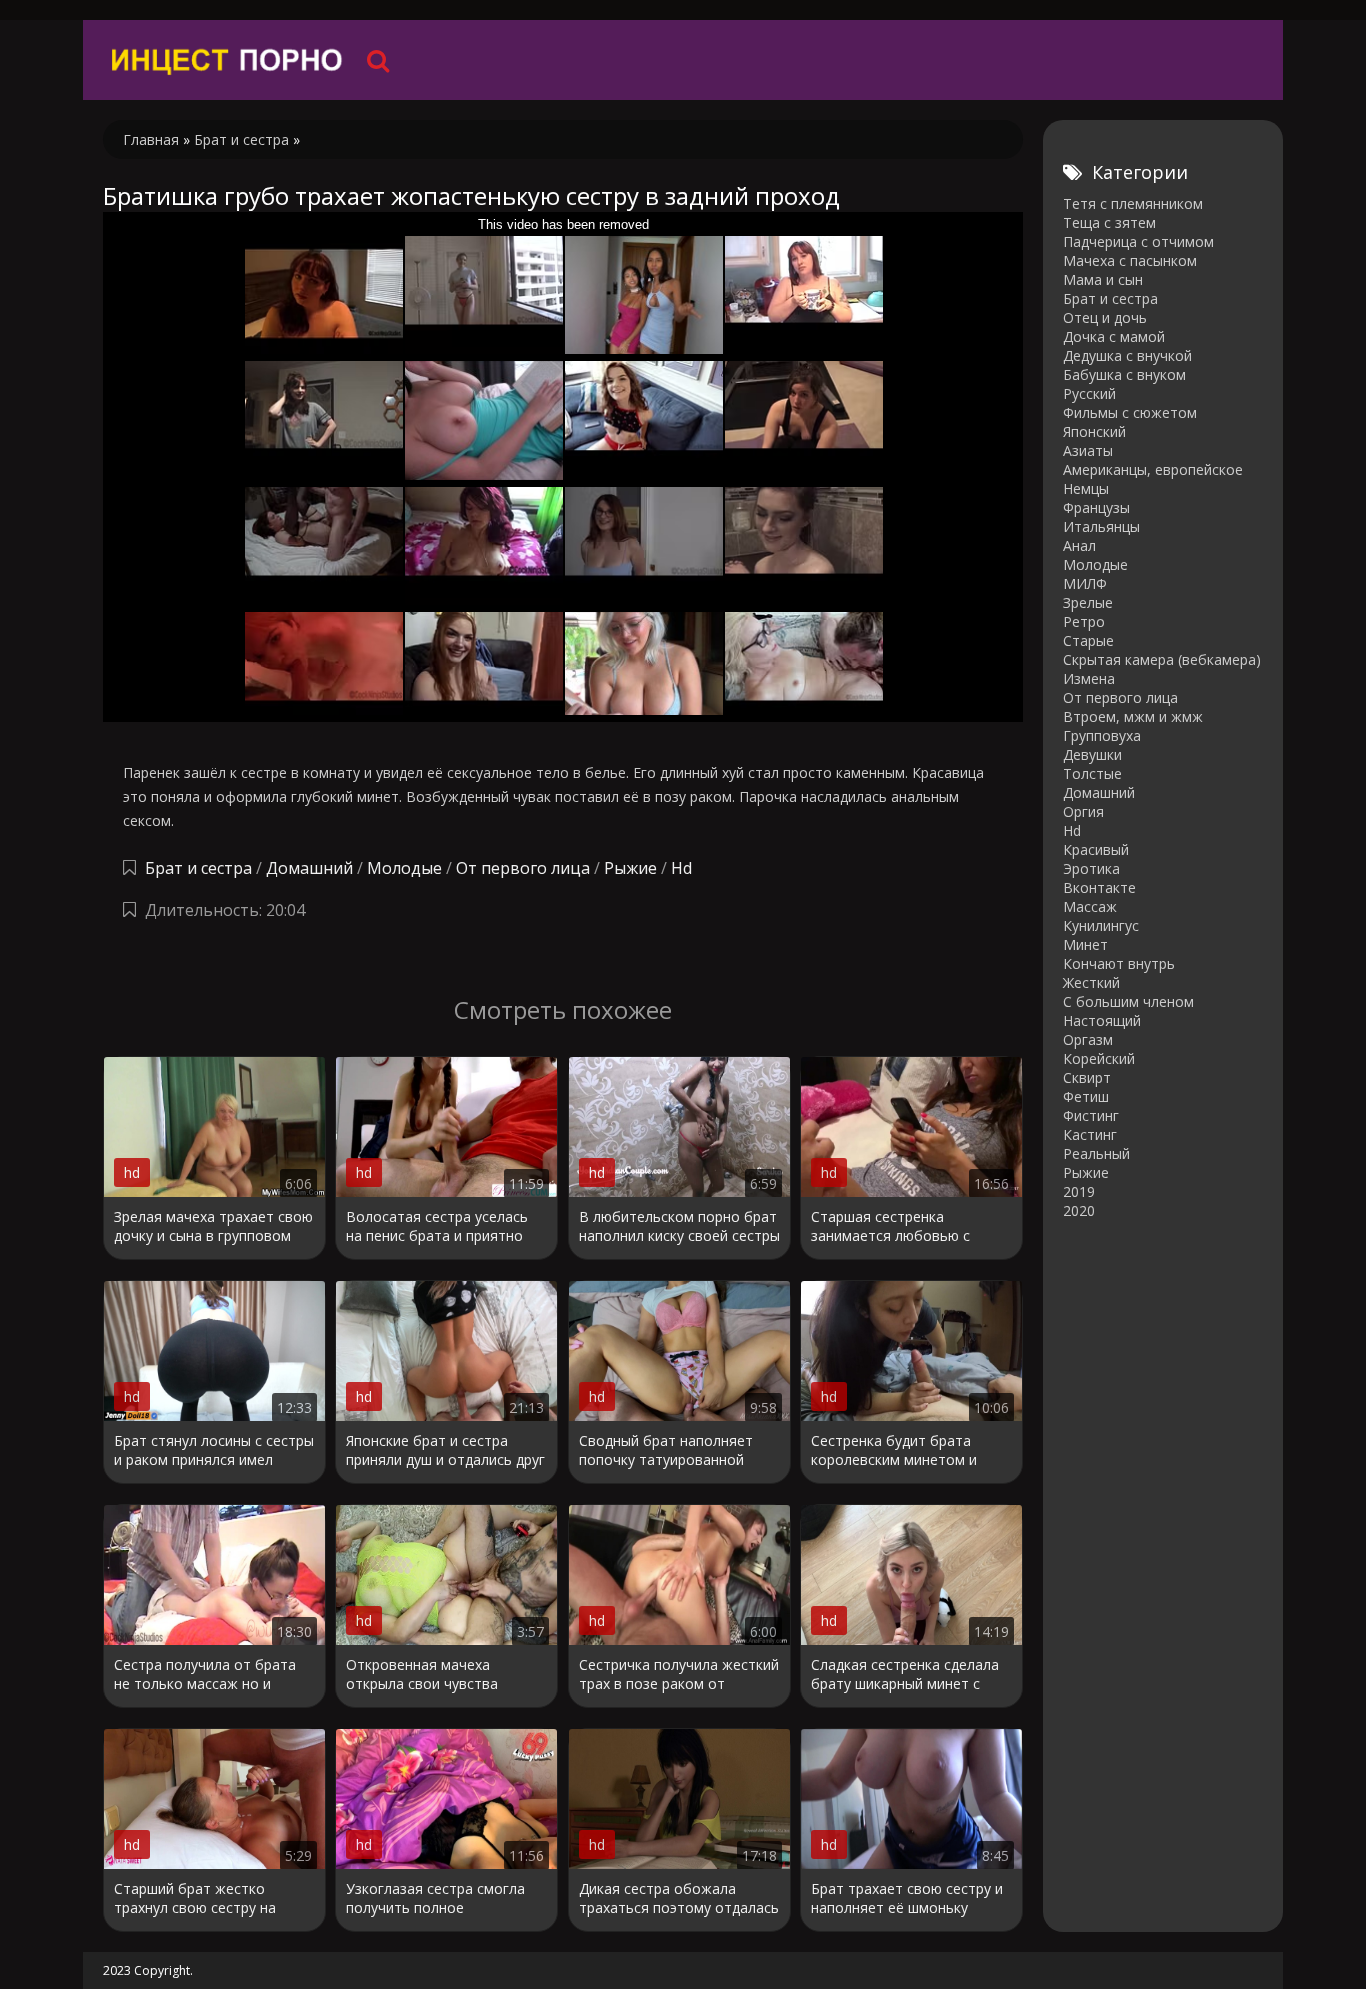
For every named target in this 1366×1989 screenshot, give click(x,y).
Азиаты (1088, 450)
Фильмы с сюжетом (1130, 412)
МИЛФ (1085, 583)
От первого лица (523, 868)
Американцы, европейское (1153, 469)
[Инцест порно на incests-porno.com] (228, 60)
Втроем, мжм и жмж (1133, 716)
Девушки (1092, 754)
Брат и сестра (198, 868)
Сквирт (1087, 1077)
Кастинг (1090, 1134)
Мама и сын (1103, 279)
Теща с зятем (1109, 222)
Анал (1079, 545)
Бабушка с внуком (1124, 374)
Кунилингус (1101, 925)
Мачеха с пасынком (1130, 260)
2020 (1079, 1210)
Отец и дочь (1105, 317)
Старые (1088, 640)
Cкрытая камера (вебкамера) (1162, 659)
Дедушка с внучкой (1127, 355)
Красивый (1096, 849)
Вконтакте (1099, 887)
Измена (1089, 678)
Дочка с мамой (1114, 336)
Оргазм (1088, 1039)
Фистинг (1091, 1115)
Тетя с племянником (1133, 203)
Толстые (1092, 773)
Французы (1096, 507)
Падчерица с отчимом (1138, 241)
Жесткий (1091, 982)
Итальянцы (1101, 526)
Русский (1089, 393)
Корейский (1099, 1058)
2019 (1079, 1191)
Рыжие (630, 868)
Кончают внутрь (1119, 963)
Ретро (1084, 621)
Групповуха (1102, 735)
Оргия (1083, 811)
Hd (681, 868)
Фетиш (1086, 1096)
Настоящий (1102, 1020)
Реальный (1096, 1153)
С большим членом (1128, 1001)
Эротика (1091, 868)
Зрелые (1088, 602)
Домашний (311, 868)
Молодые (404, 868)
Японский (1094, 431)
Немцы (1086, 488)
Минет (1085, 944)
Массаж (1090, 906)
